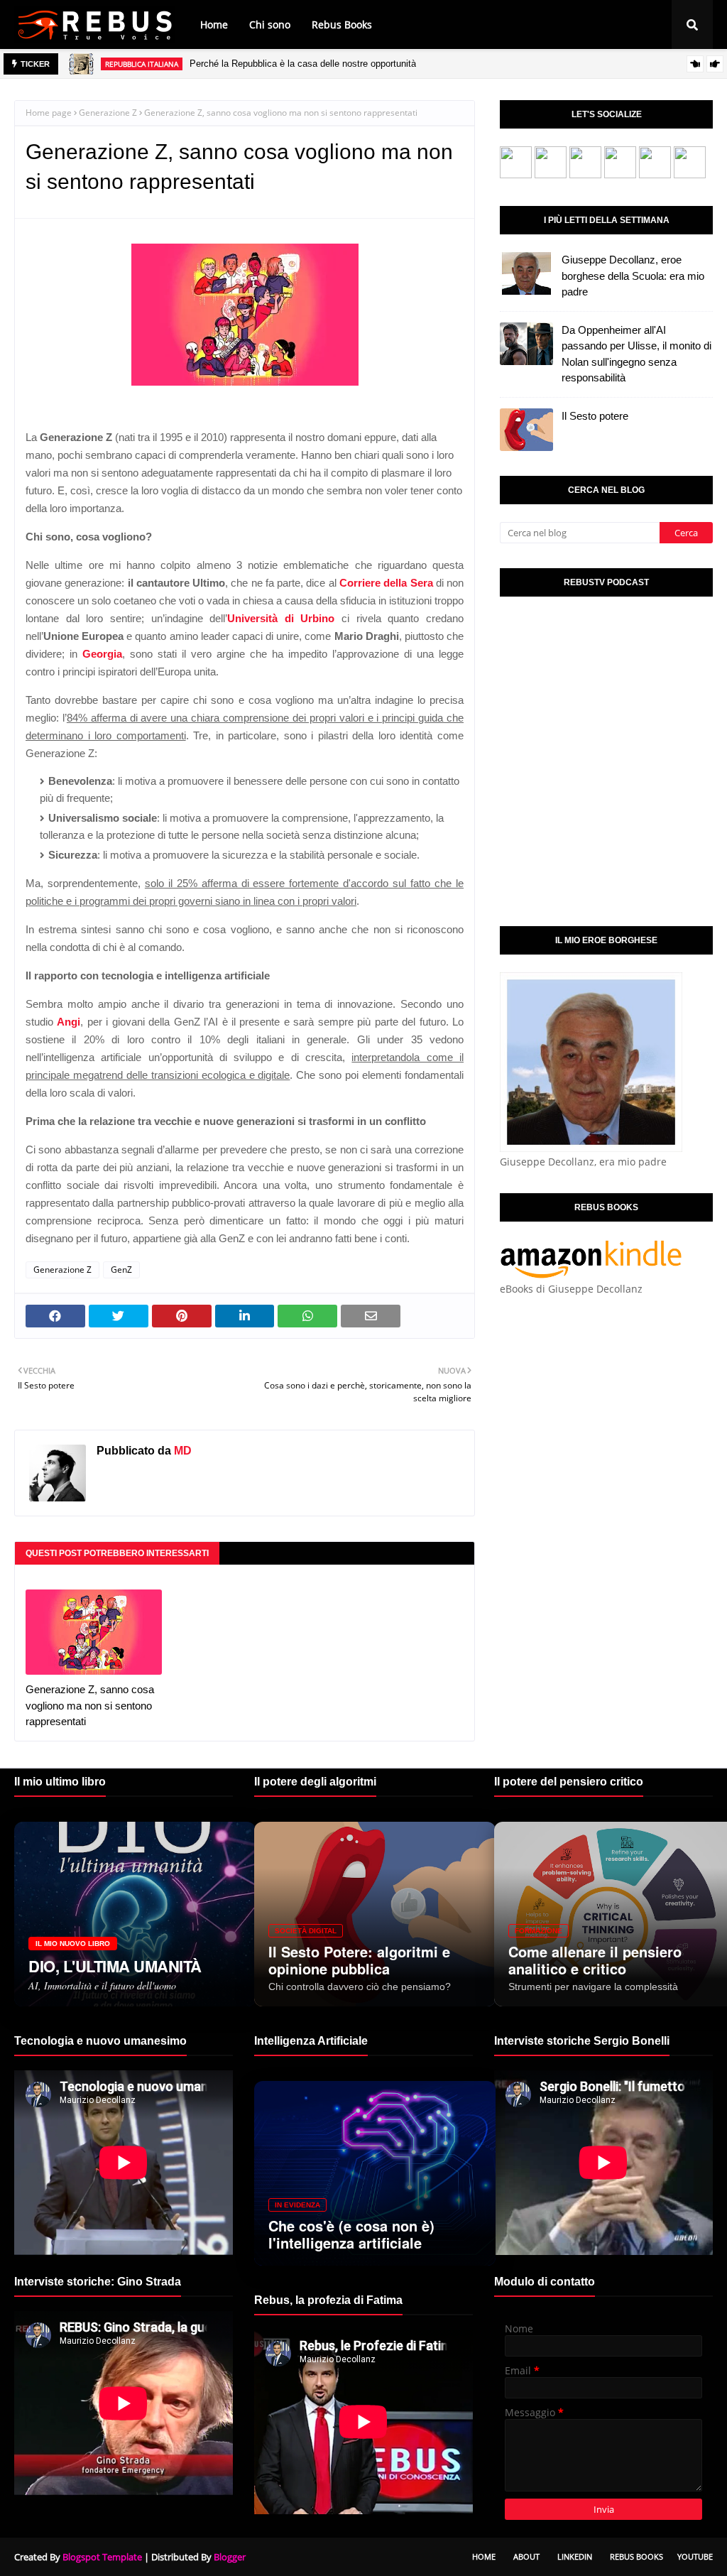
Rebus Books (636, 2556)
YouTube (695, 2556)
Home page (49, 113)
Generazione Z (108, 113)
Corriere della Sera (386, 583)
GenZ (121, 1270)
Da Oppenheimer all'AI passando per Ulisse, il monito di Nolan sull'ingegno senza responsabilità (636, 354)
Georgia (102, 654)
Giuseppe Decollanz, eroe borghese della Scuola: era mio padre (633, 276)
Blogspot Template (102, 2557)
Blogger (230, 2557)
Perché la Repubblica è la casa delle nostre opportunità (303, 64)
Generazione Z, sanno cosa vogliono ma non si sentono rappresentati (90, 1705)
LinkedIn (575, 2556)
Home (484, 2556)
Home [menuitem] (214, 25)
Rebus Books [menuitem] (342, 25)
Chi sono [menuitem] (270, 25)
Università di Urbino (281, 618)
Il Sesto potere (595, 416)
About (526, 2556)
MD (181, 1451)
